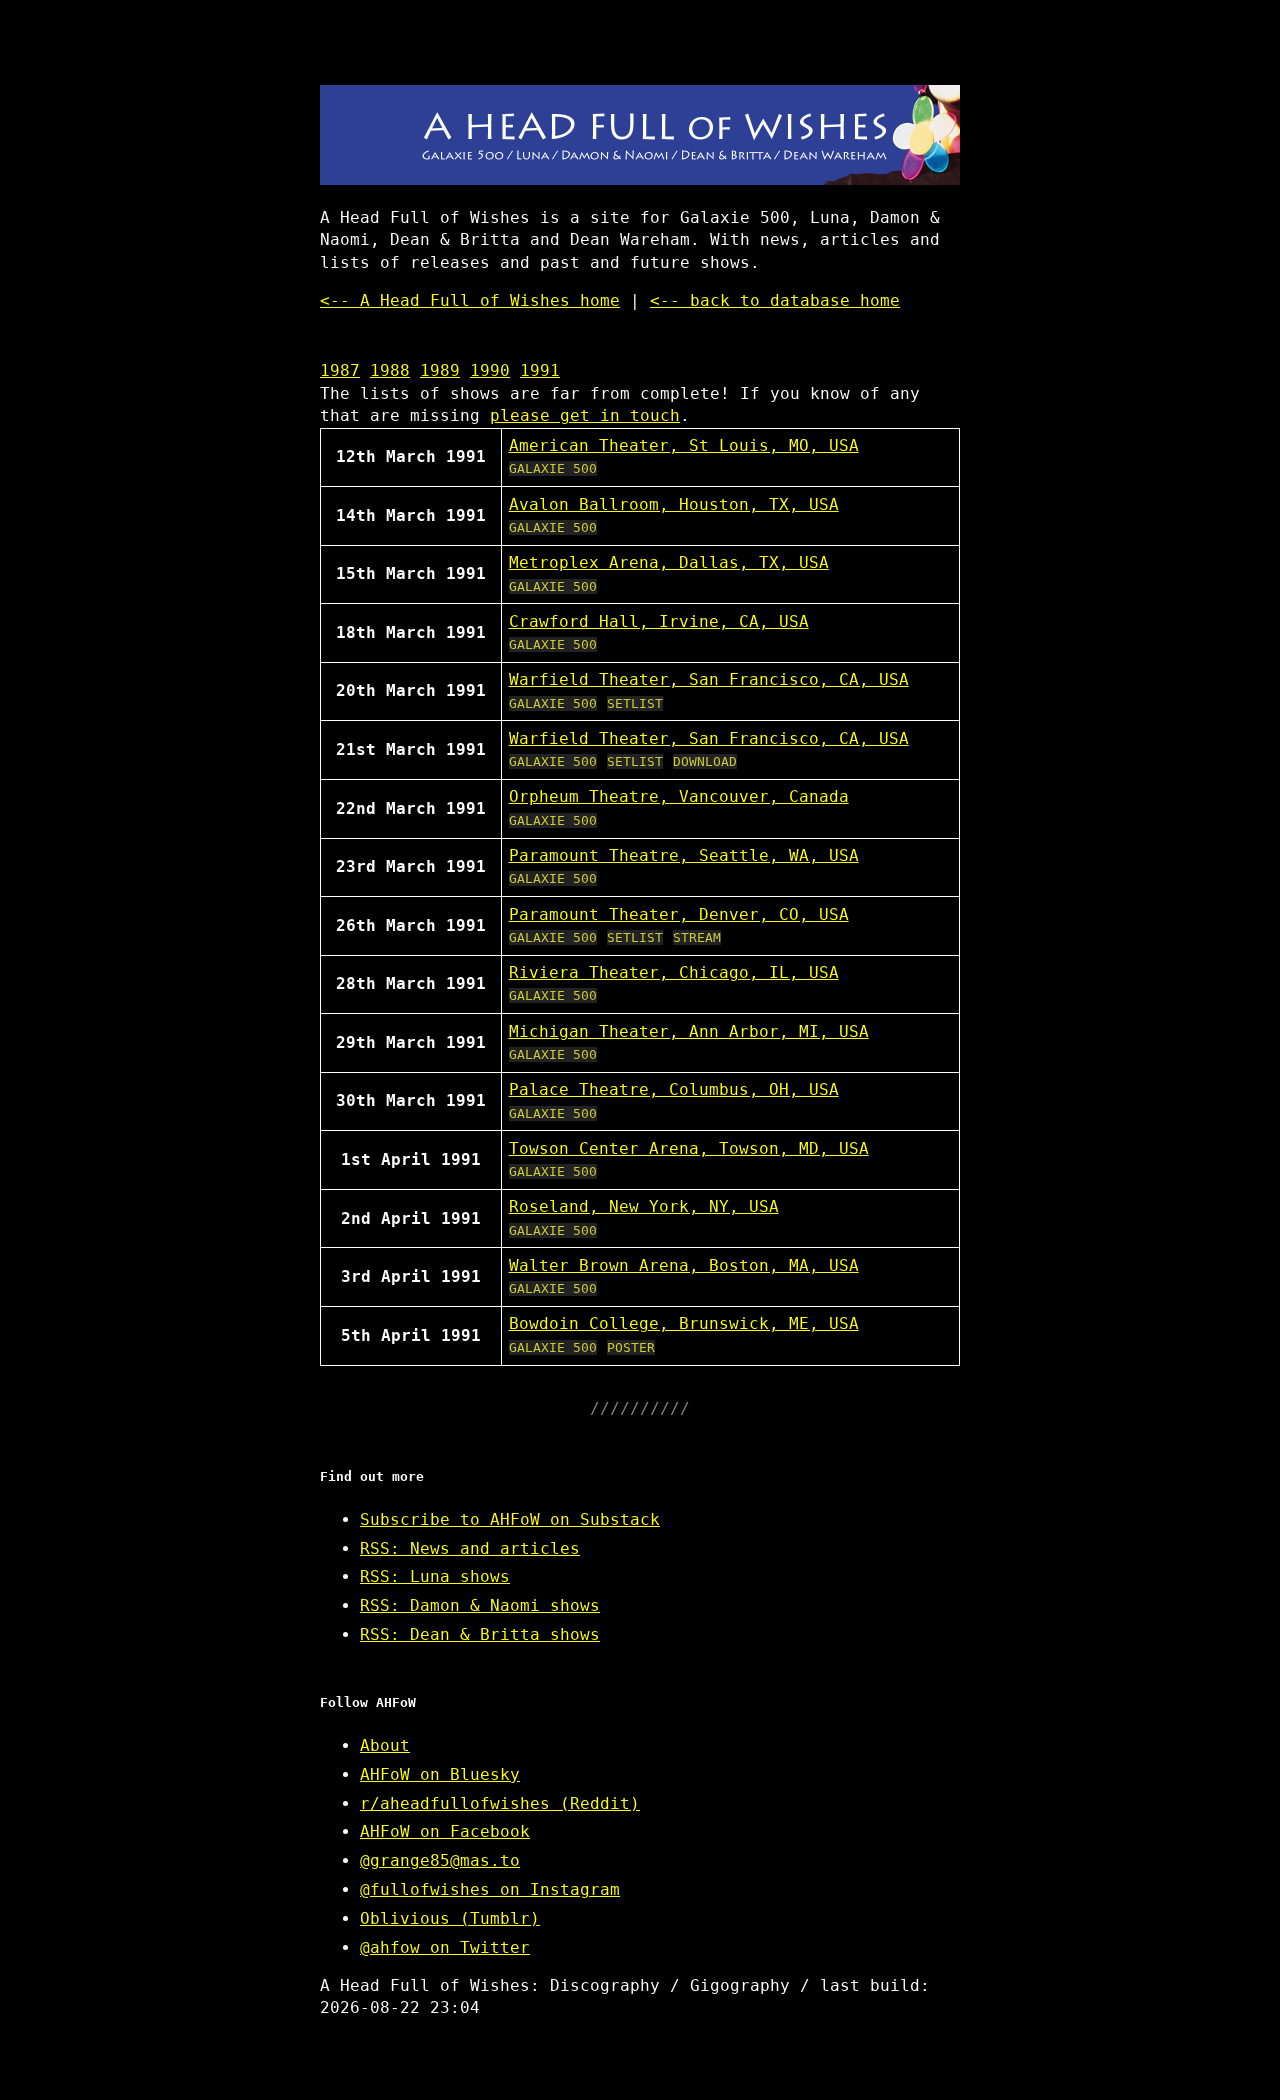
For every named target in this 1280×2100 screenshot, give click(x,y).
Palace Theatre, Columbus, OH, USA (674, 1089)
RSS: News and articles (470, 1548)
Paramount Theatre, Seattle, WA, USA (684, 855)
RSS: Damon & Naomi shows (480, 1605)
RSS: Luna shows (435, 1576)
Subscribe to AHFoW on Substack (510, 1519)
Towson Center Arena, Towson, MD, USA (689, 1148)
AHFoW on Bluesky (440, 1774)
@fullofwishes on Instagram (490, 1889)
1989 (440, 370)
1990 (490, 370)
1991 (540, 370)
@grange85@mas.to (440, 1860)
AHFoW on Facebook (445, 1831)
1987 (340, 370)
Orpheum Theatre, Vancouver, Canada (679, 796)
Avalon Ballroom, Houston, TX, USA (674, 504)
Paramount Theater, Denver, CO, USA (679, 914)
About (385, 1745)
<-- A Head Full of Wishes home (470, 300)
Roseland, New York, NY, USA (644, 1206)
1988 (390, 370)
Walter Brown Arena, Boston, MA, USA (684, 1265)
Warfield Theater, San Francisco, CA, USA (709, 679)
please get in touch (585, 415)
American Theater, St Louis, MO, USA (684, 445)
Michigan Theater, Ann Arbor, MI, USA (689, 1031)
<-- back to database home (775, 300)
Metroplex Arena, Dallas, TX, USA (669, 562)
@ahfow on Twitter (445, 1947)
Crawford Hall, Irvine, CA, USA (659, 621)
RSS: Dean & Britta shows (480, 1634)
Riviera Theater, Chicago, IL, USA (674, 972)
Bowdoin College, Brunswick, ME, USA (684, 1323)
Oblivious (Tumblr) (450, 1918)
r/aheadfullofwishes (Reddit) (500, 1803)
